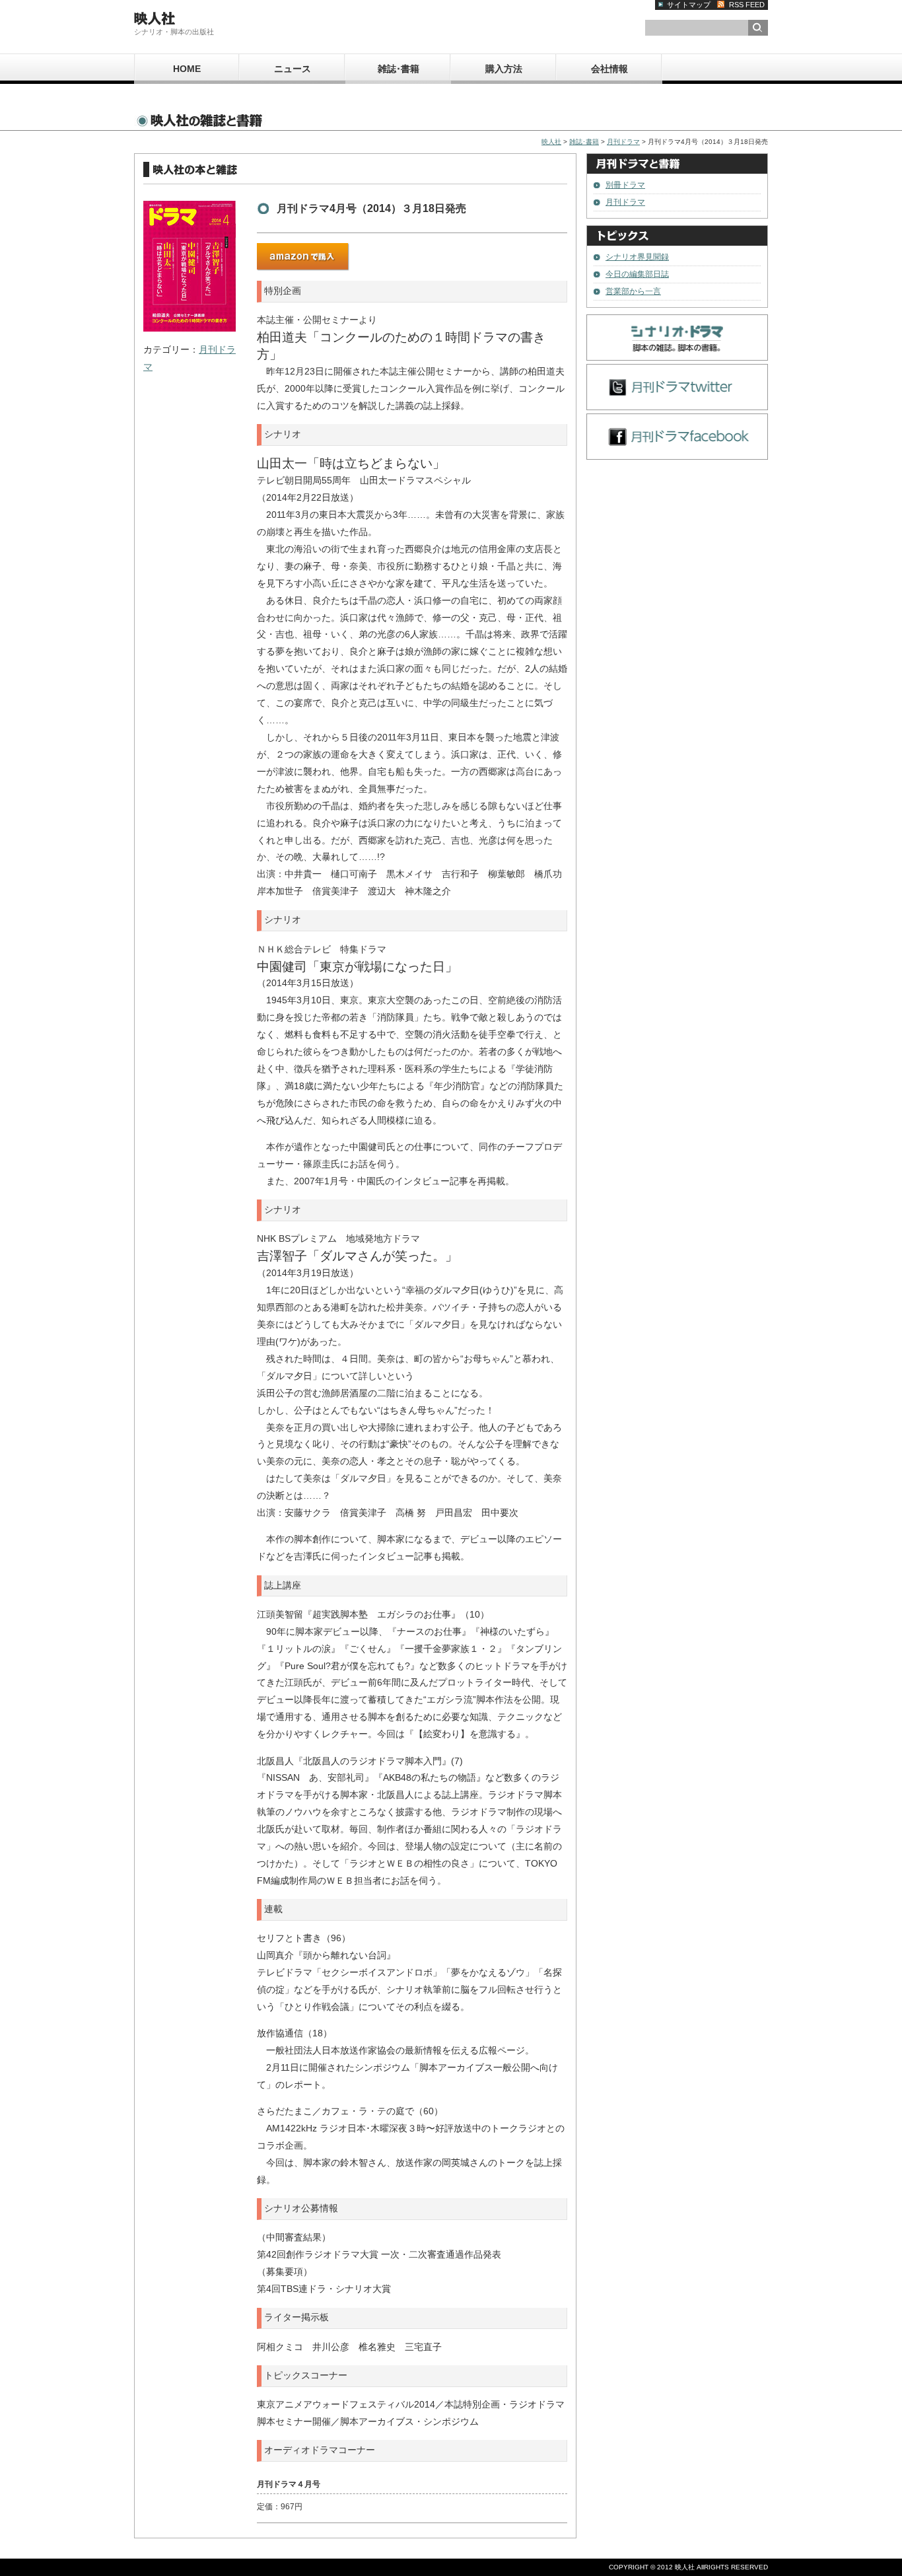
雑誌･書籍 (399, 69)
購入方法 (504, 69)
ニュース (293, 69)
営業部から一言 (633, 291)
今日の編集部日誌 (637, 274)
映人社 (551, 142)
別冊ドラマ (625, 185)
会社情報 (609, 69)
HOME (187, 69)
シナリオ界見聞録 (637, 257)
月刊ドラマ (623, 142)
